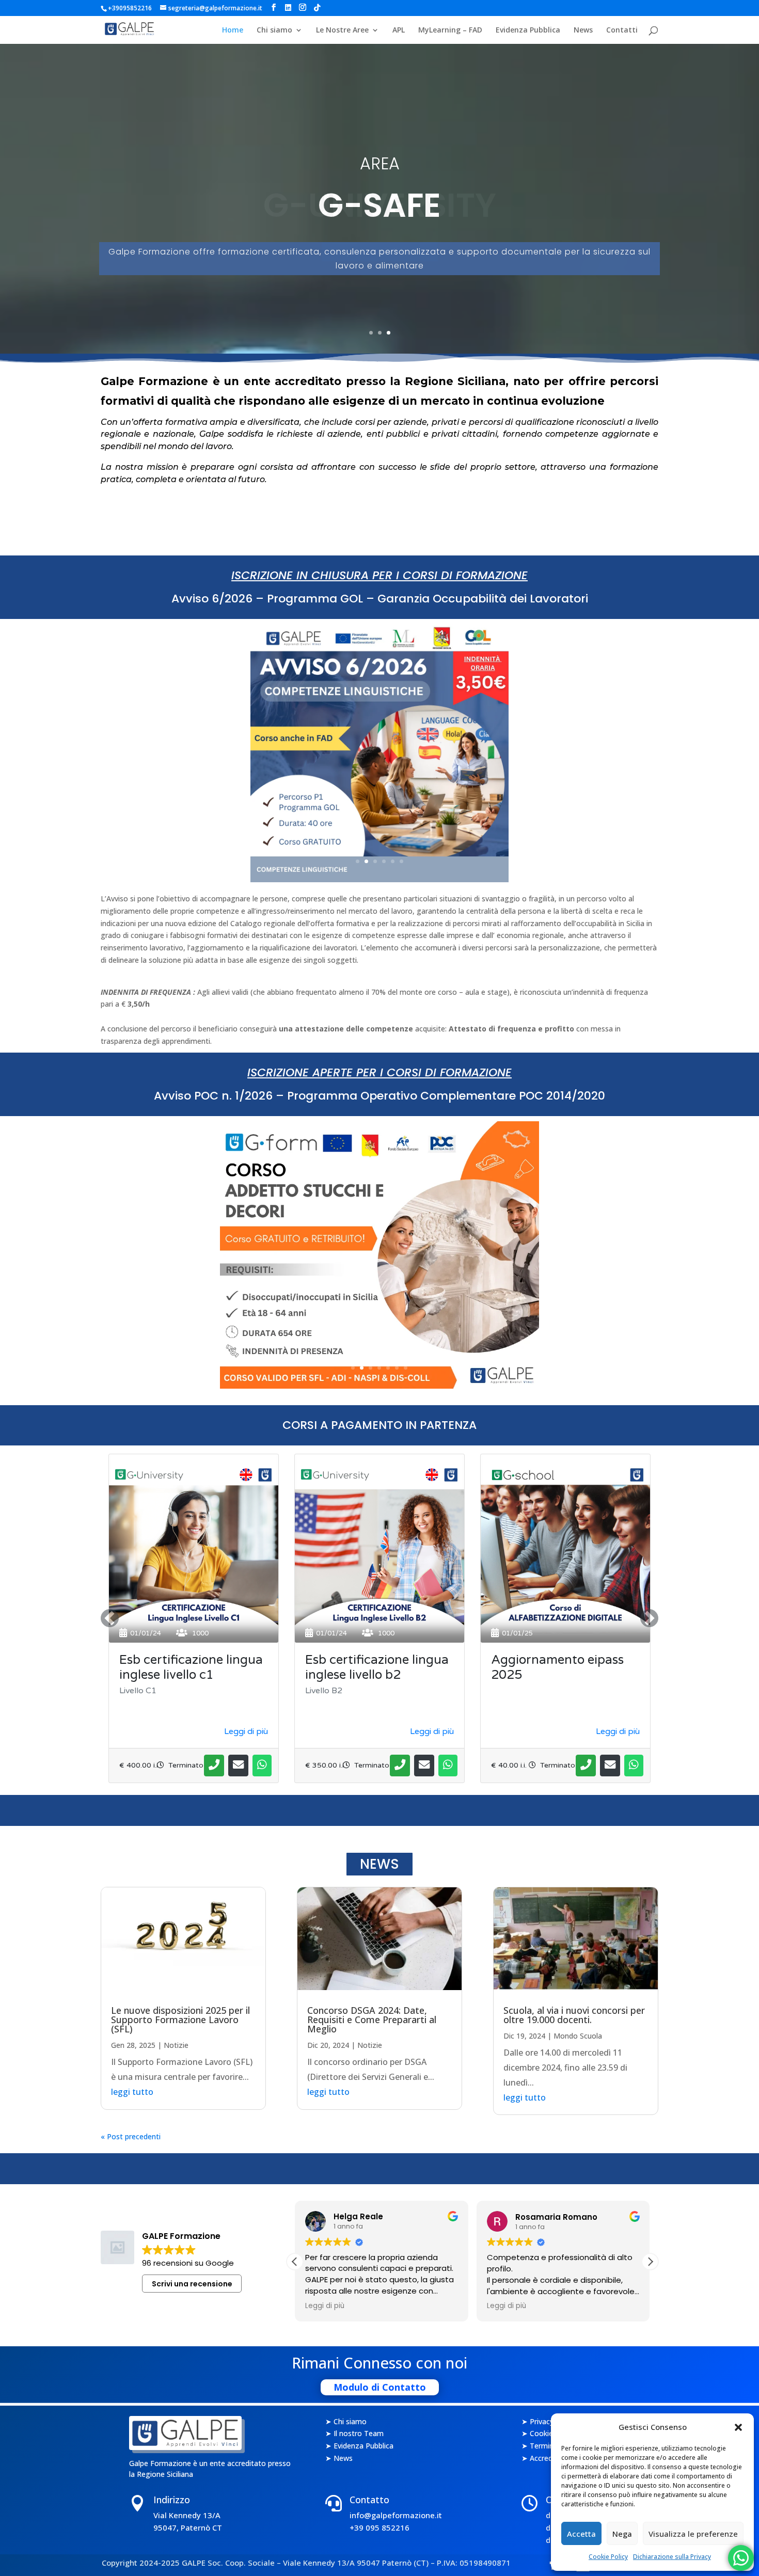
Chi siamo (274, 30)
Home (233, 30)
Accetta (581, 2534)
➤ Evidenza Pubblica (359, 2446)
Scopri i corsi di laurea (380, 252)
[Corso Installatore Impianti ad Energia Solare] (379, 1386)
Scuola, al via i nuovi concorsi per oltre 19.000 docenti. (574, 2015)
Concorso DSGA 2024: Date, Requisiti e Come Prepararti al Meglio (372, 2020)
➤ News (339, 2459)
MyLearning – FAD (450, 30)
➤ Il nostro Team (354, 2434)
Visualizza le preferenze (693, 2534)
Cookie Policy (608, 2557)
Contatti (622, 30)
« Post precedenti (131, 2136)
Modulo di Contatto (380, 2387)
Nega (622, 2534)
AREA (380, 163)
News (583, 30)
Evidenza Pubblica (528, 30)
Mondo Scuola (578, 2036)
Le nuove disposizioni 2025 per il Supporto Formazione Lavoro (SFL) (180, 2020)
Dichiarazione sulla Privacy (672, 2557)
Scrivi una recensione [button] (192, 2284)
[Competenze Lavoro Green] (379, 879)
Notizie (176, 2045)
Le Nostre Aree (342, 30)
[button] (738, 2427)
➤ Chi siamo (346, 2422)
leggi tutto (132, 2092)
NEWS (379, 1864)
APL (399, 30)
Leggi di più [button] (325, 2306)
